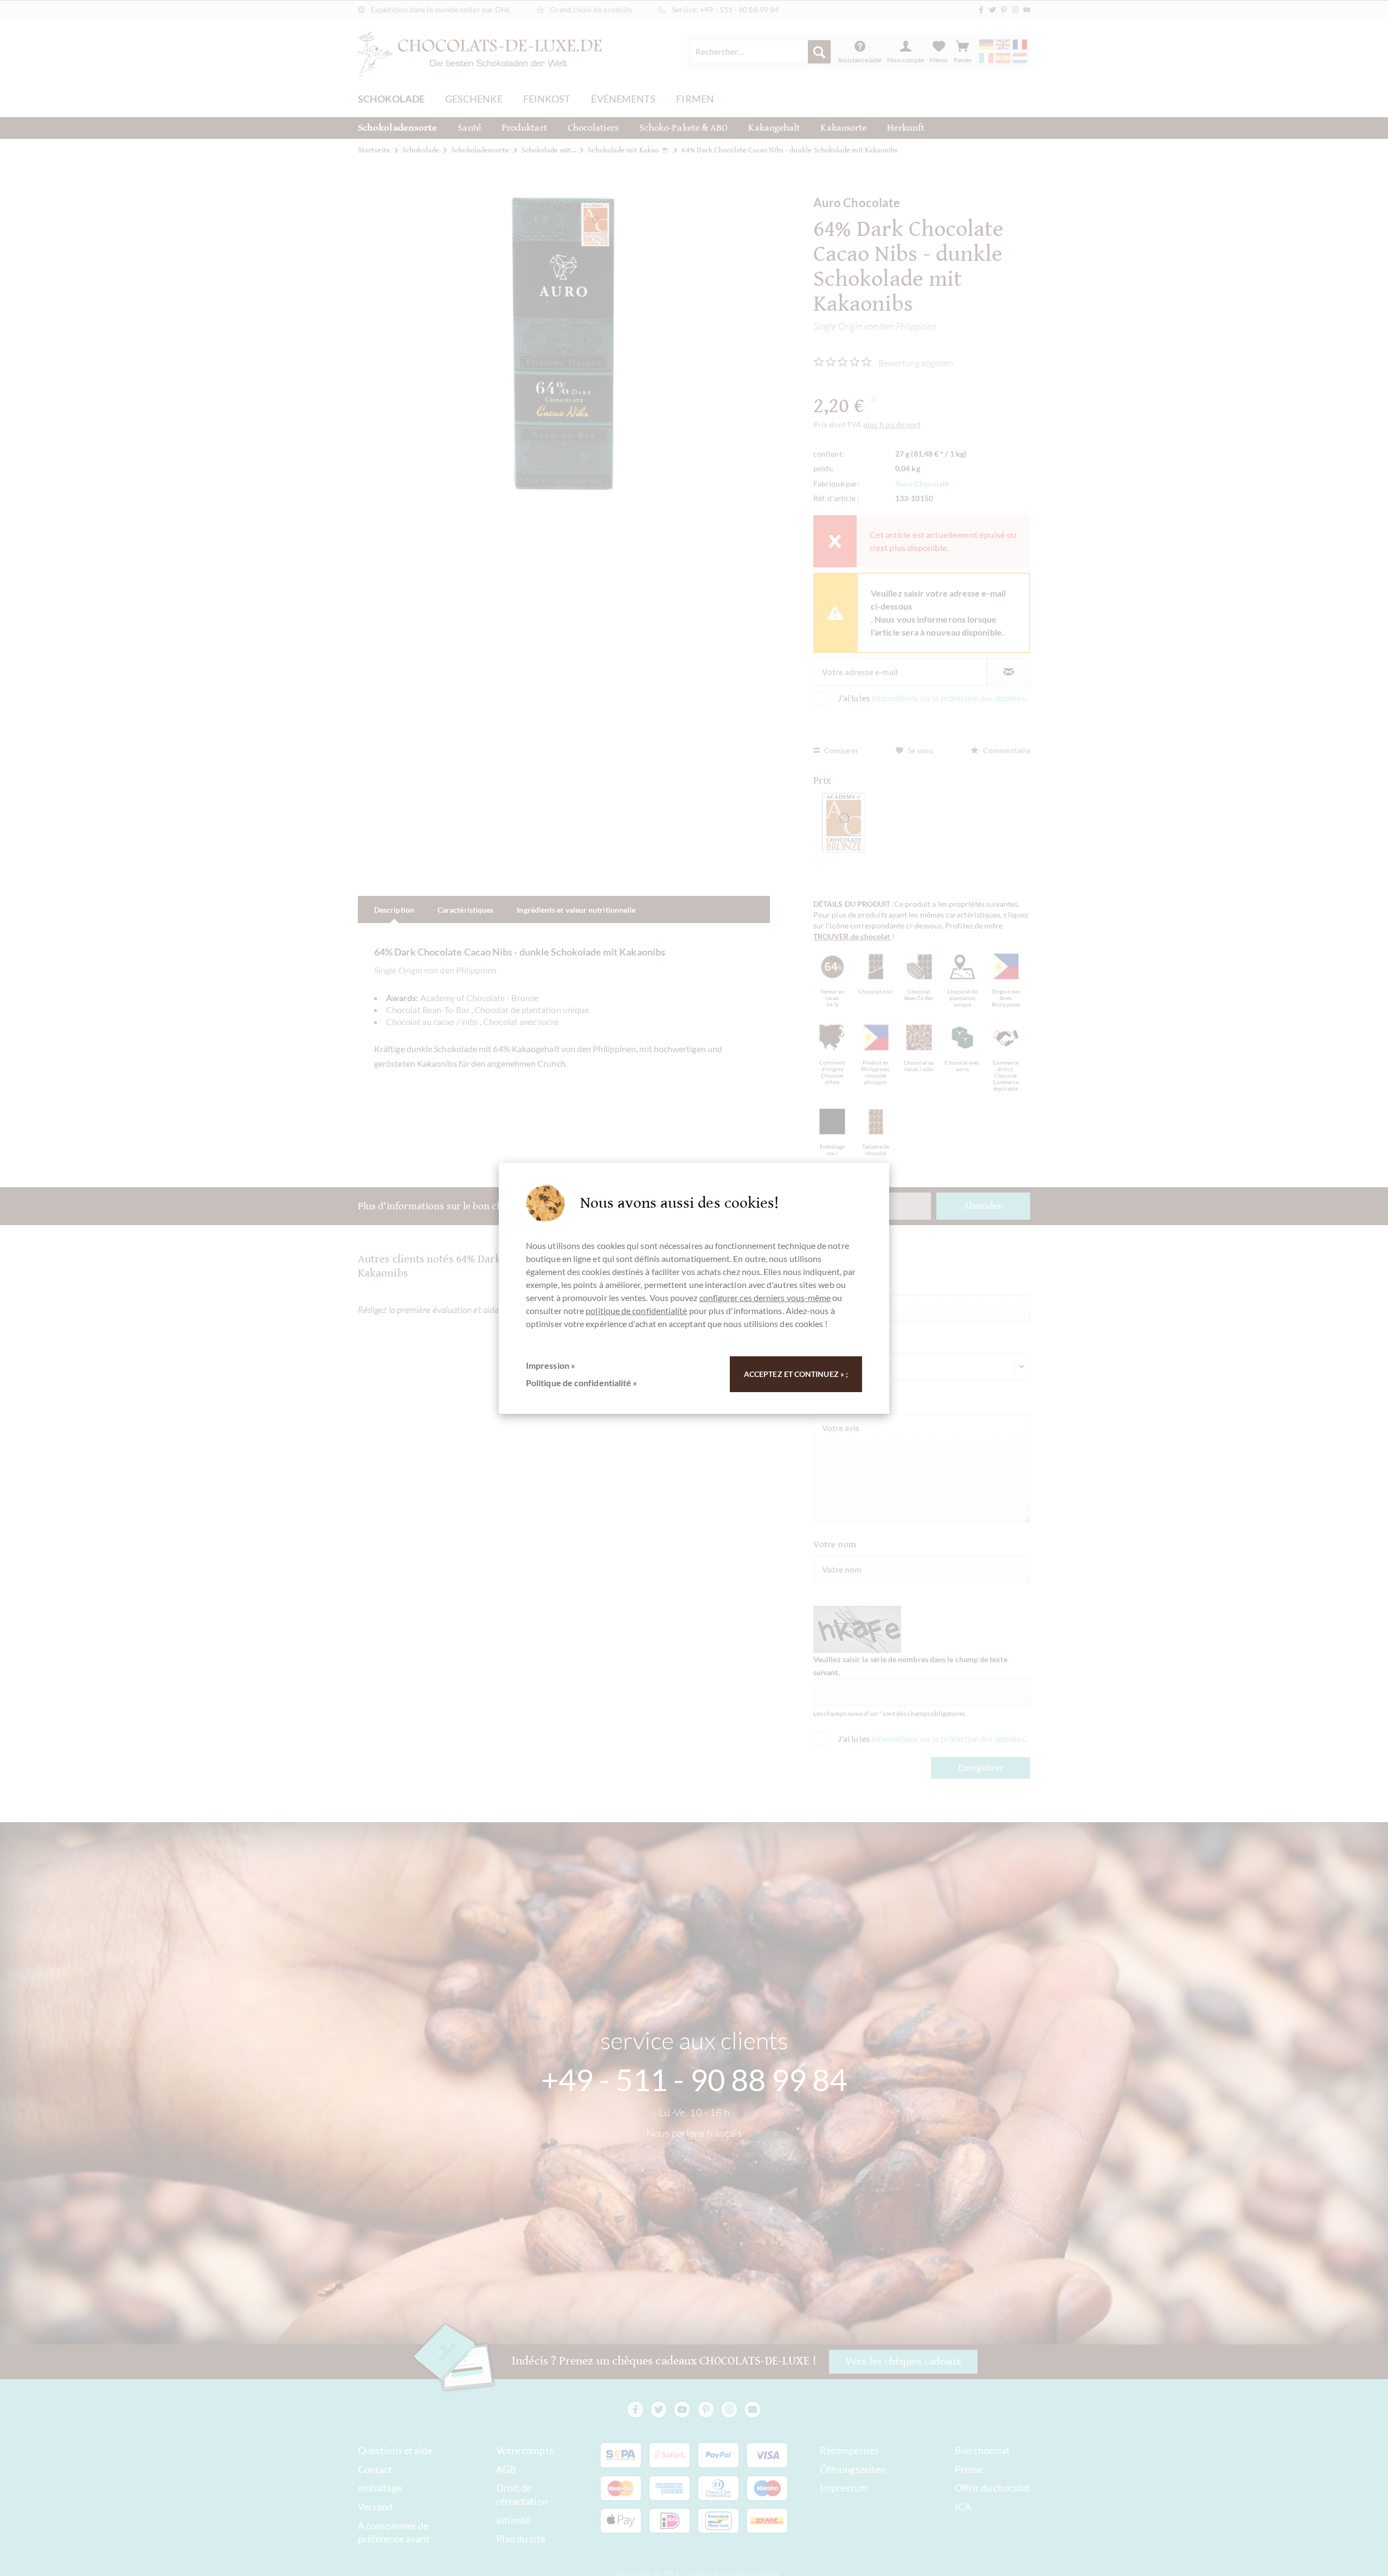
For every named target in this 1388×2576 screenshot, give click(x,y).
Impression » (551, 1365)
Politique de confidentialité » (581, 1383)
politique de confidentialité (636, 1311)
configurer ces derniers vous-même (765, 1297)
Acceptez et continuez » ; (796, 1374)
